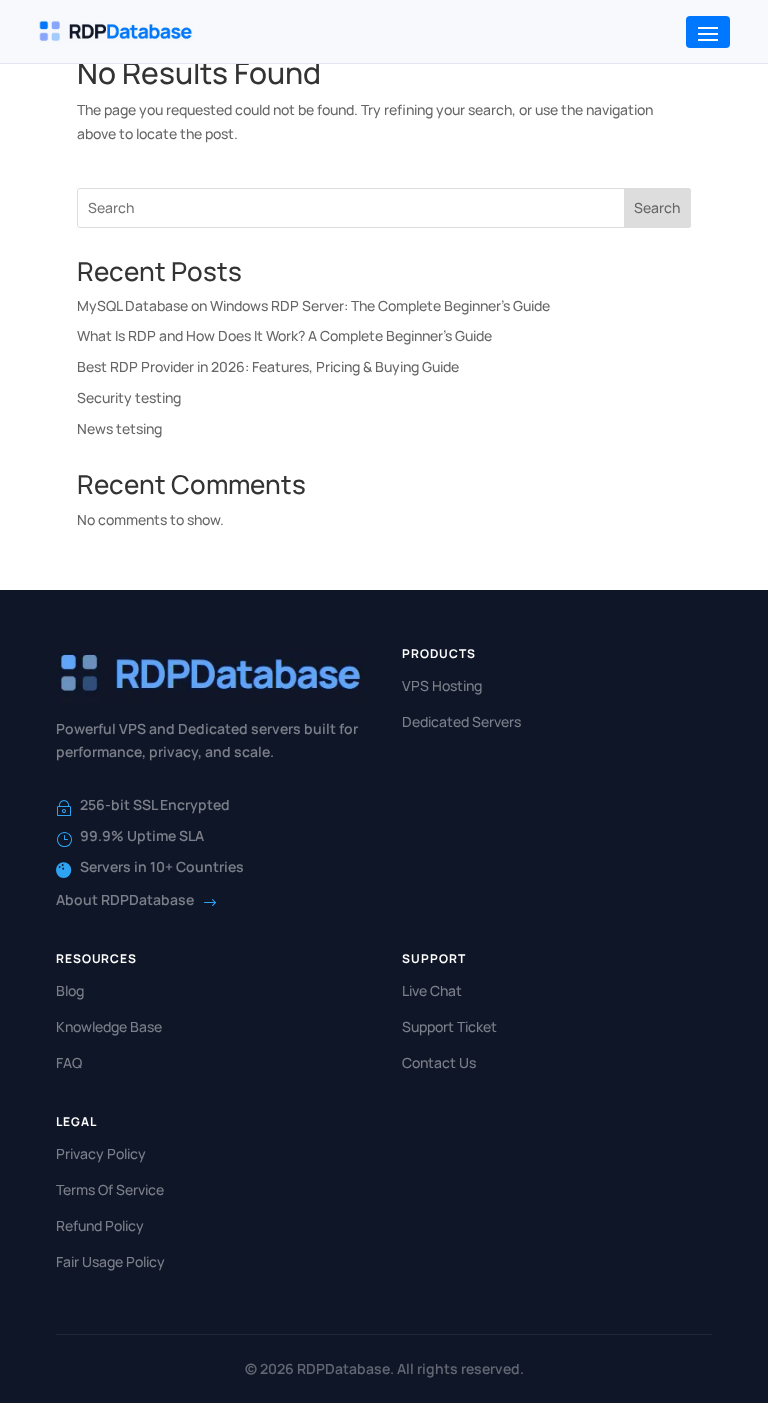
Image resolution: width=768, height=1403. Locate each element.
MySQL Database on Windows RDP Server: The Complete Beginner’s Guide (313, 305)
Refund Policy (100, 1225)
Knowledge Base (109, 1026)
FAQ (69, 1062)
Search (657, 207)
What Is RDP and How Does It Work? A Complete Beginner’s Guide (284, 335)
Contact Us (439, 1062)
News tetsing (119, 428)
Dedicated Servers (461, 721)
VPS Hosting (442, 685)
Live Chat (432, 990)
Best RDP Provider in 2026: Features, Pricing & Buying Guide (268, 366)
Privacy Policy (101, 1153)
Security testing (129, 397)
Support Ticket (449, 1026)
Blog (70, 990)
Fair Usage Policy (110, 1261)
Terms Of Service (110, 1189)
